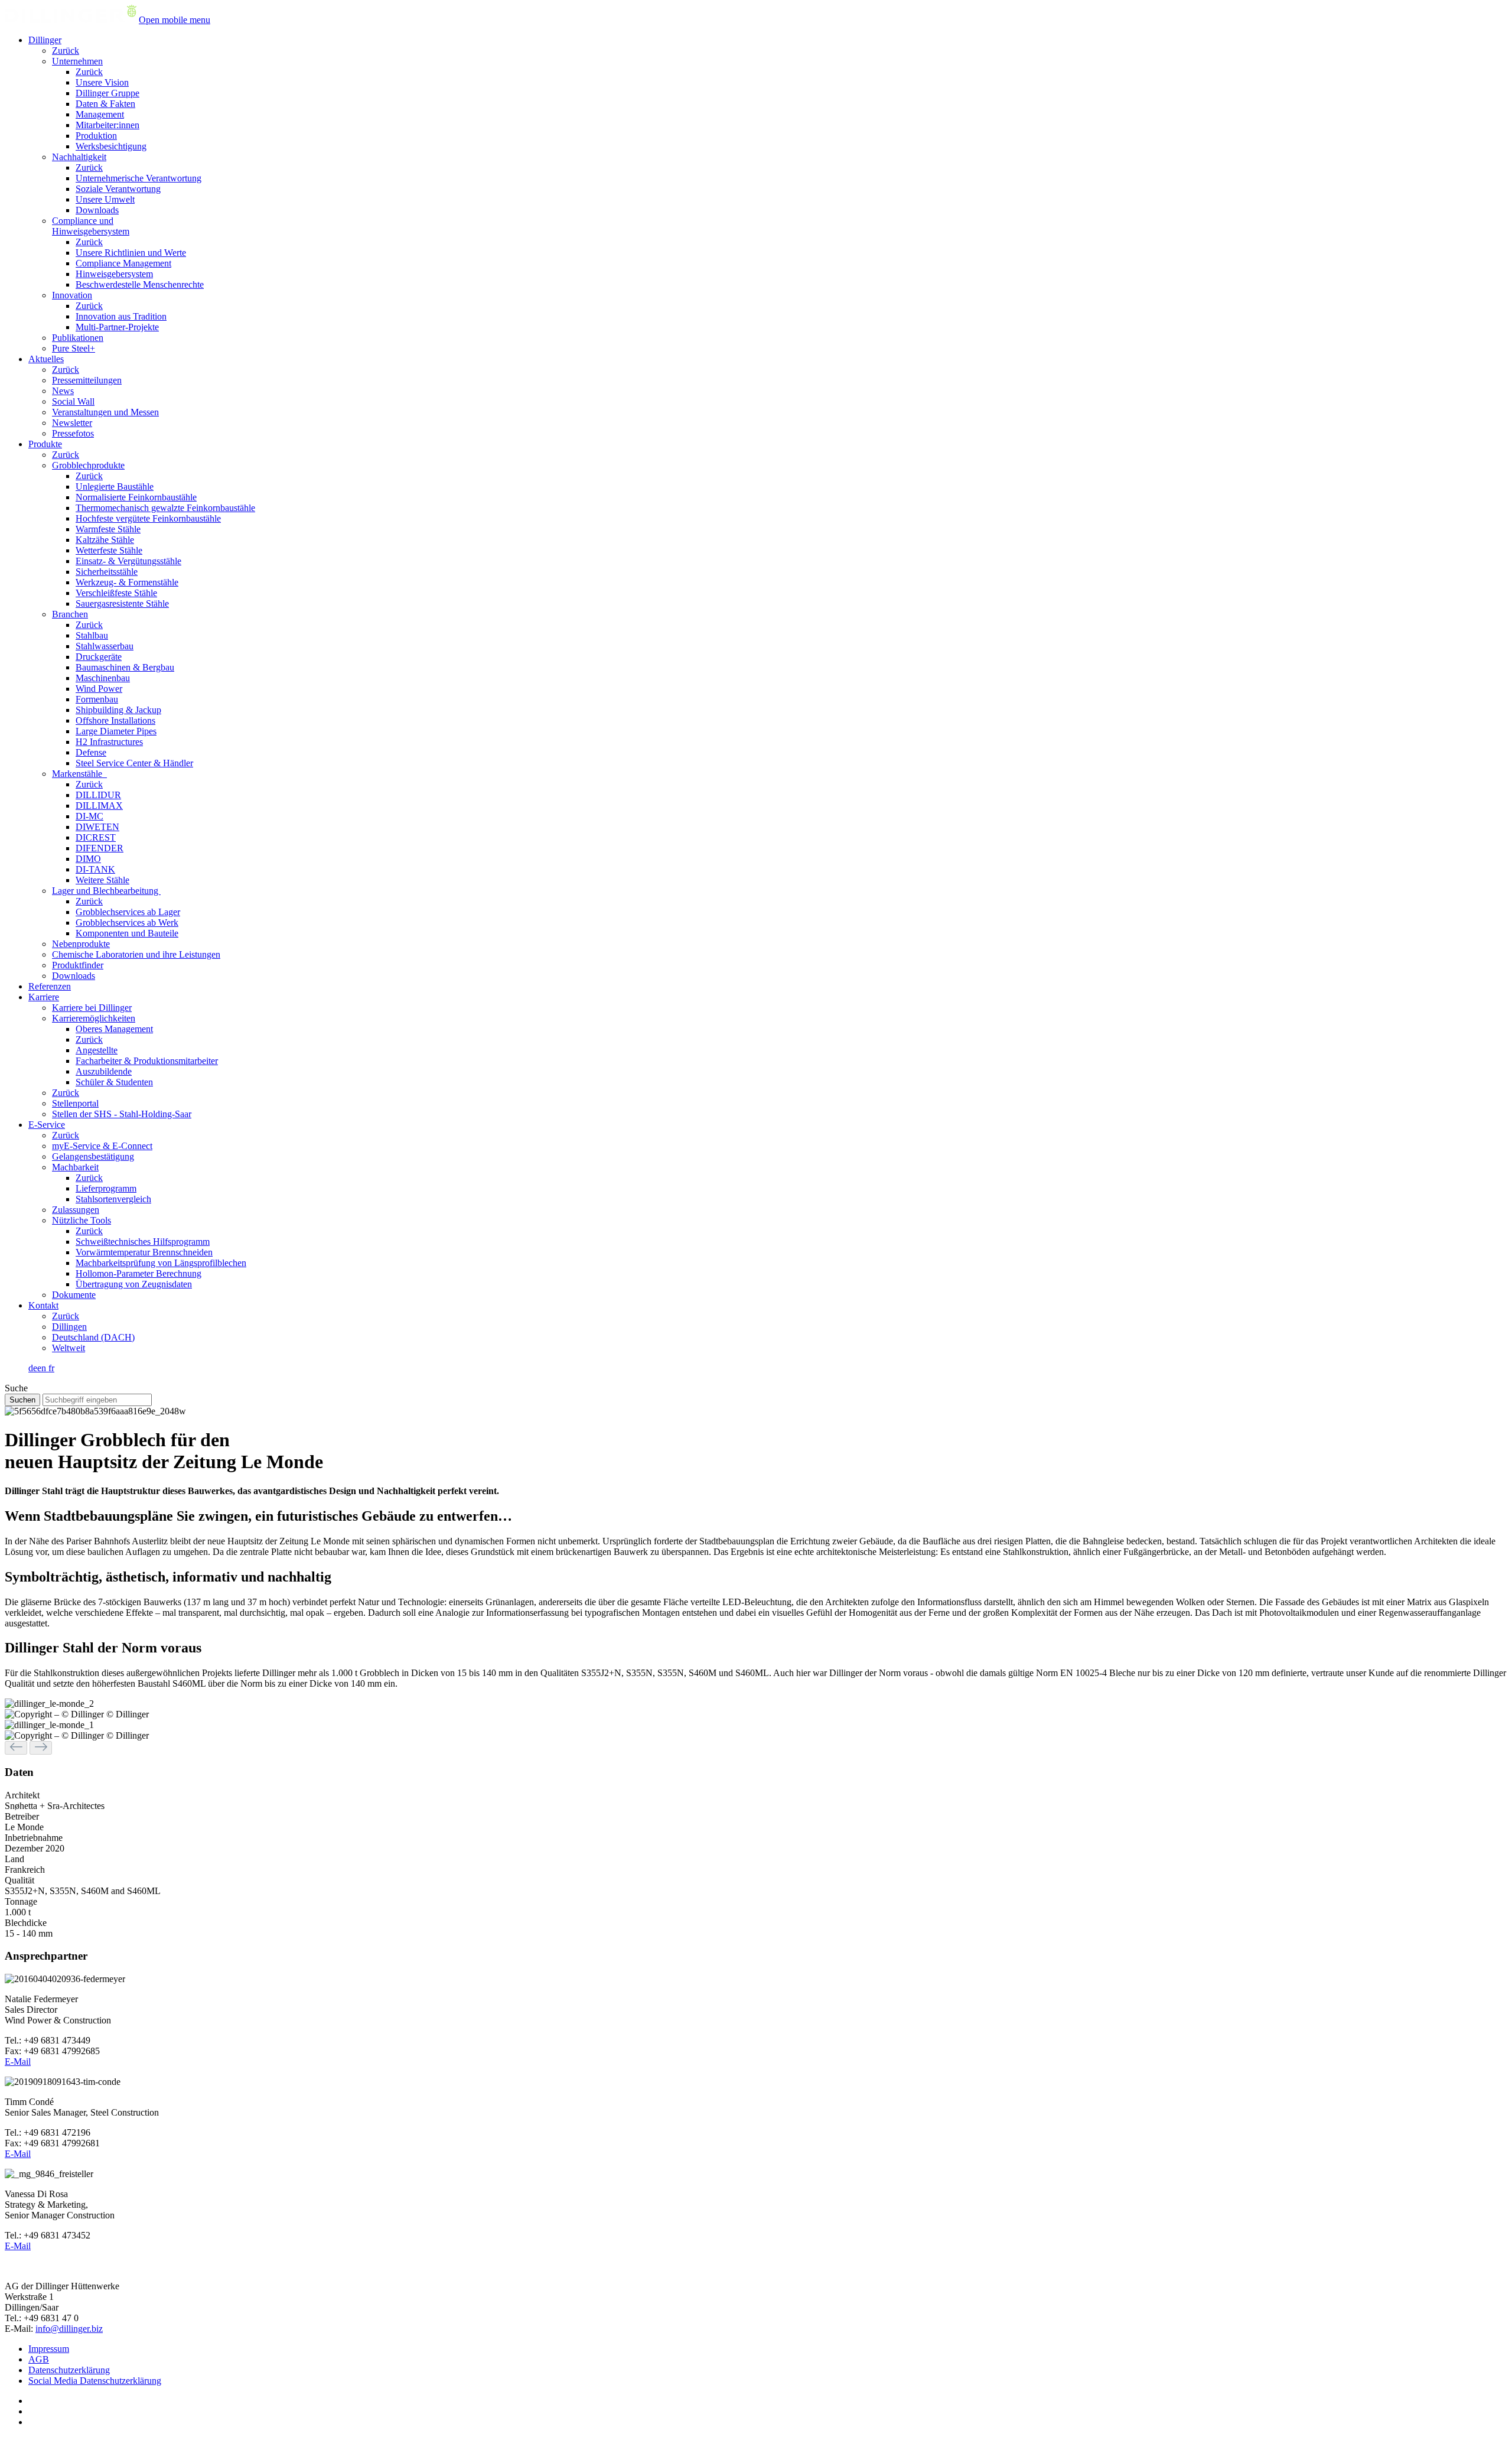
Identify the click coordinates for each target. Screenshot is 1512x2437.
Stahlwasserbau (105, 646)
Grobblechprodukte (88, 465)
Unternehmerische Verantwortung (139, 178)
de (33, 1368)
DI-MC (89, 816)
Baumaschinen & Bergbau (125, 667)
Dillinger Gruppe (107, 93)
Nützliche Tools (82, 1220)
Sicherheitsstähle (107, 572)
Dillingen (69, 1327)
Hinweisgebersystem (114, 274)
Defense (91, 752)
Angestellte (97, 1050)
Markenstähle (79, 774)
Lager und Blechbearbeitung (106, 891)
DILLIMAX (99, 806)
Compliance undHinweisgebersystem (91, 226)
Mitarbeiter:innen (107, 125)
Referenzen (50, 986)
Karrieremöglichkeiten (94, 1018)
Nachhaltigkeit (79, 157)
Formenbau (97, 699)
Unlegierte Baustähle (115, 487)
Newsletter (72, 423)
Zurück (66, 51)
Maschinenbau (103, 678)
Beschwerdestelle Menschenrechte (140, 284)
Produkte (45, 444)
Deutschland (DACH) (93, 1337)
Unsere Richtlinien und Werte (131, 253)
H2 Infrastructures (109, 742)
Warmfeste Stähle (108, 529)
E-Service (47, 1125)
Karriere (44, 997)
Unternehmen (77, 61)
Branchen (70, 614)
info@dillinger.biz (69, 2329)
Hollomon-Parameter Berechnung (139, 1273)
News (63, 391)
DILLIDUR (98, 795)
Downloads (97, 210)
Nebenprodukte (81, 944)
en (43, 1368)
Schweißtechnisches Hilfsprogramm (143, 1242)
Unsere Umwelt (105, 199)
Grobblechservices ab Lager (128, 912)
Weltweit (69, 1348)
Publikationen (78, 338)
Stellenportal (75, 1103)
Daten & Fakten (105, 104)
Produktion (96, 136)
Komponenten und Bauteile (127, 933)
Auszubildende (104, 1071)
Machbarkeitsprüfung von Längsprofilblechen (161, 1263)
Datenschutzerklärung (69, 2370)
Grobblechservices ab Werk (127, 923)
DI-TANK (95, 869)
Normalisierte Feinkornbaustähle (136, 497)
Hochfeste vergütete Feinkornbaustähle (148, 518)
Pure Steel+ (74, 348)
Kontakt (43, 1305)
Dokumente (74, 1295)
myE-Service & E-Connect (102, 1146)
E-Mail (18, 2062)
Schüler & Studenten (114, 1082)
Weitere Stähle (102, 880)
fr (51, 1368)
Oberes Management (114, 1029)
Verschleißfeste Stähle (116, 593)
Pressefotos (73, 433)
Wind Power (99, 689)
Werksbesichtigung (111, 146)
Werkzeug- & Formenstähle (127, 582)
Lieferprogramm (106, 1188)
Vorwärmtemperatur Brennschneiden (144, 1252)
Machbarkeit (75, 1167)
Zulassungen (76, 1210)
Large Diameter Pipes (116, 731)
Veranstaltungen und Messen (105, 412)
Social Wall (73, 401)
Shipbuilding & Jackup (118, 710)
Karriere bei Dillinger (92, 1008)
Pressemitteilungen (87, 380)
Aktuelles (46, 359)
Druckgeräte (99, 657)
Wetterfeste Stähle (109, 550)
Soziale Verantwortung (118, 189)
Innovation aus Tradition (121, 316)
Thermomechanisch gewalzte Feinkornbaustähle (165, 508)
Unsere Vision (102, 82)
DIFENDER (100, 848)
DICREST (96, 837)
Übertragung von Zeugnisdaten (134, 1284)
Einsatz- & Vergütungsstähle (128, 561)
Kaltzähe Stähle (105, 540)
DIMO (88, 859)
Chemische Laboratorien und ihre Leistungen (136, 954)
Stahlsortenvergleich (113, 1199)
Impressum (49, 2349)
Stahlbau (92, 635)
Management (100, 114)
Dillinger (45, 40)
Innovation (72, 295)
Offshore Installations (115, 720)
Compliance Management (123, 263)
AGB (39, 2359)
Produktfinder (78, 965)
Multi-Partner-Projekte (117, 327)
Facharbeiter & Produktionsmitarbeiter (147, 1061)
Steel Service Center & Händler (134, 763)
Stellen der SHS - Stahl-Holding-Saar (122, 1114)
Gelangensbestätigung (93, 1156)
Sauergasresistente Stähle (122, 603)
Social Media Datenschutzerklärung (95, 2381)
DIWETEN (97, 827)
